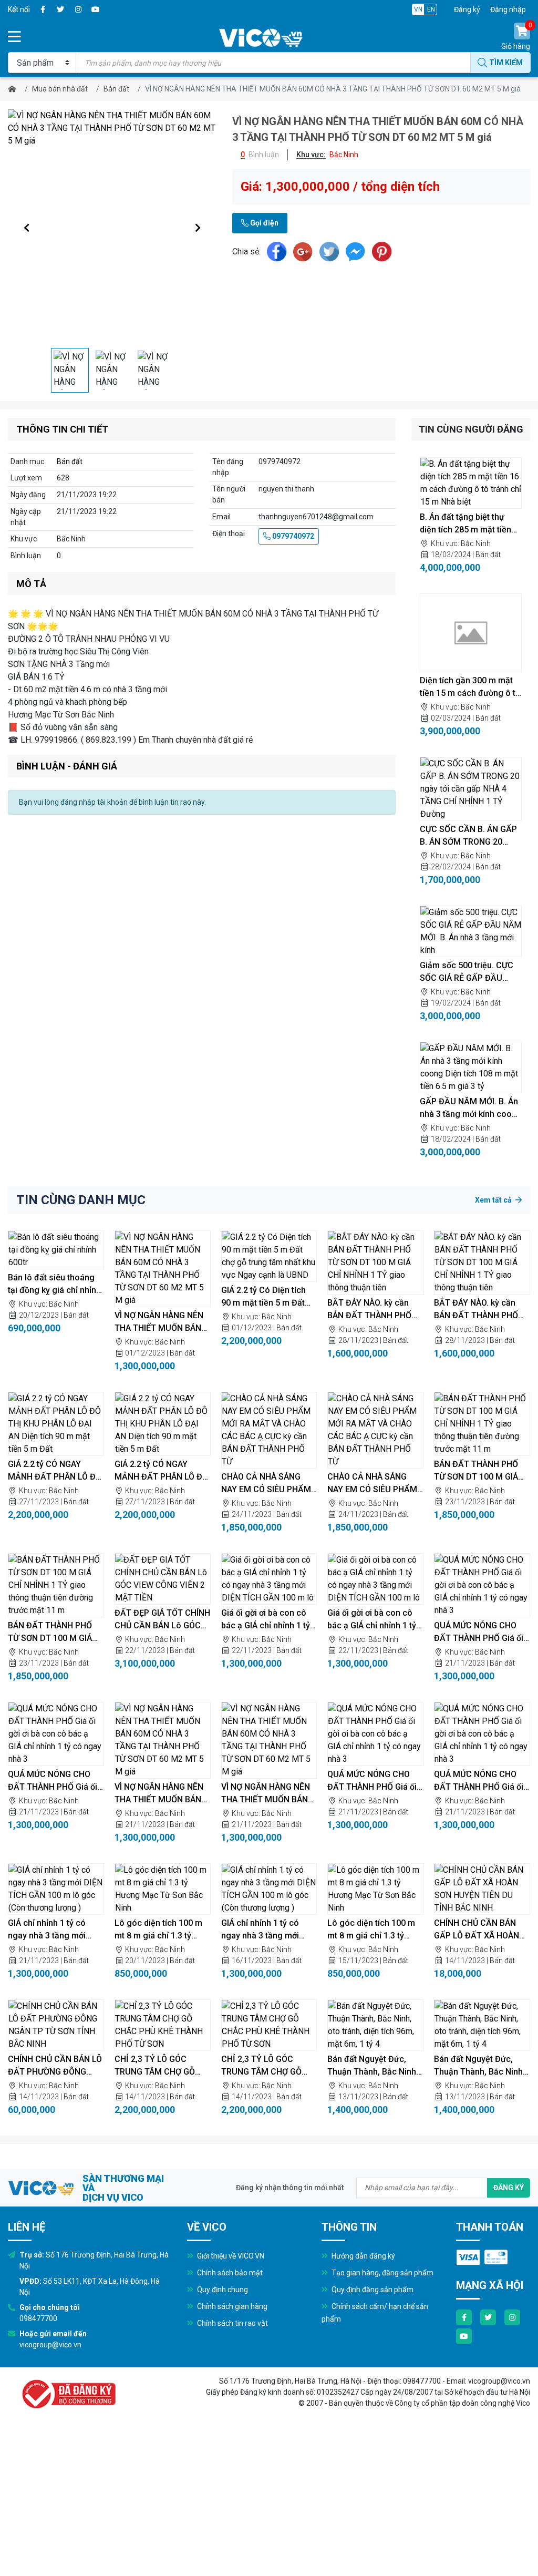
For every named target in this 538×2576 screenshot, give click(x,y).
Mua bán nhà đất (60, 89)
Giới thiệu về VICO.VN (230, 2256)
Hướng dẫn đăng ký (363, 2256)
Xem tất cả (494, 1200)
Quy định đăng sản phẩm (372, 2290)
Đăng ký (467, 9)
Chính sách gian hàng (231, 2306)
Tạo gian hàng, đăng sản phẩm (382, 2273)
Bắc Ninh (476, 543)
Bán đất (116, 89)
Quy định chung (222, 2290)
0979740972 (292, 536)
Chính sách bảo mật (229, 2273)
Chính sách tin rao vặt (232, 2323)
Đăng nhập (508, 9)
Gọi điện (263, 223)
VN (418, 9)
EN (431, 9)
